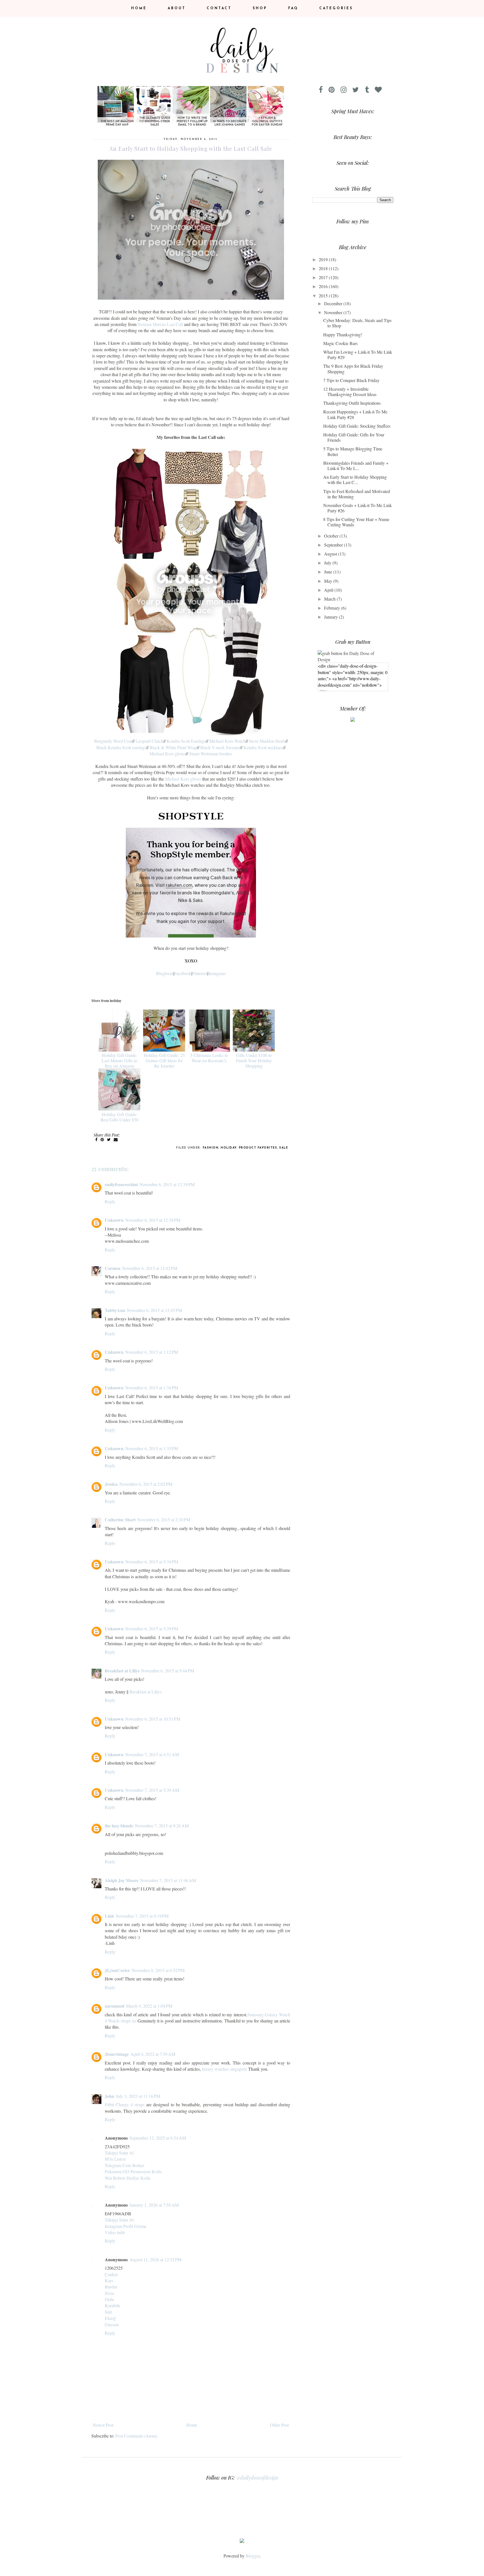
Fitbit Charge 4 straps (125, 2104)
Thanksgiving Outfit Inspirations (352, 403)
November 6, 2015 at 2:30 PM (164, 1520)
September (334, 545)
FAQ (293, 8)
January (331, 617)
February (333, 608)
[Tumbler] (369, 90)
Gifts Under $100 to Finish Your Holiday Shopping (254, 1060)
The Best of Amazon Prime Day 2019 (117, 123)
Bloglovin (165, 973)
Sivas (110, 2293)
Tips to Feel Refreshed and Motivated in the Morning (357, 494)
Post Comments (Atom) (136, 2436)
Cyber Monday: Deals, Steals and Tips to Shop (357, 323)
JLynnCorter (117, 1970)
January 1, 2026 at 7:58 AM (154, 2205)
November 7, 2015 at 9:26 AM (162, 1826)
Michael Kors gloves (168, 754)
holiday (229, 1148)
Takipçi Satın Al (119, 2153)
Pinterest (200, 973)
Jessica (111, 1484)
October (332, 536)
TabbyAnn (115, 1310)
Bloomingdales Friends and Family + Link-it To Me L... (356, 466)
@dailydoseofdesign (257, 2478)
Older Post (279, 2425)
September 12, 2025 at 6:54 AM (158, 2138)
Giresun (112, 2324)
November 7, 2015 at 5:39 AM (152, 1790)
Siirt (108, 2312)
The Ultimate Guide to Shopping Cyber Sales (155, 121)
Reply (110, 1201)
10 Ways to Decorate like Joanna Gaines (230, 123)
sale (284, 1148)
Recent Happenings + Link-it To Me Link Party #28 (355, 414)
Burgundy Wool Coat (113, 741)
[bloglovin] (381, 90)
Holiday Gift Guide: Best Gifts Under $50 (119, 1117)
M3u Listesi (115, 2159)
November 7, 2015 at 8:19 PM (142, 1916)
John (110, 2096)
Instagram (217, 973)
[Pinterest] (334, 90)
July (328, 563)
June (329, 572)
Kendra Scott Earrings (186, 741)
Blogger (253, 2556)
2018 (324, 268)
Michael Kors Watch (227, 741)
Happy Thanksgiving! (343, 335)
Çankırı (111, 2274)
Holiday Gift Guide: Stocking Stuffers (357, 426)
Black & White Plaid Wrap (173, 747)
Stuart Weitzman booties (210, 754)
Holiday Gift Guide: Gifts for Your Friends (354, 437)
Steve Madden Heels (267, 741)
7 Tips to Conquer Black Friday (351, 380)
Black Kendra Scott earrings (121, 747)
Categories (336, 8)
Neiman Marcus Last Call (160, 324)
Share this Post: (107, 1135)
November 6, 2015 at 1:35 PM (152, 1448)
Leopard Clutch (149, 741)
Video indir (115, 2232)
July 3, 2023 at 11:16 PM (138, 2096)
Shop (260, 8)
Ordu (109, 2299)
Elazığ (110, 2318)
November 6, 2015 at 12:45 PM (154, 1310)
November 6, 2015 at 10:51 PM (153, 1719)
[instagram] (346, 90)
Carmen (113, 1268)
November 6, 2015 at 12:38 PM (167, 1184)
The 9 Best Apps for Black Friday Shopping (353, 369)
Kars (109, 2280)
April (329, 590)
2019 (324, 259)
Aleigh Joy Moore (122, 1880)
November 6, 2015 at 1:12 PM (152, 1352)
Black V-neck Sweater (220, 747)
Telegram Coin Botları (125, 2165)
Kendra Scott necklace (263, 747)
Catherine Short (120, 1520)
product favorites (258, 1148)
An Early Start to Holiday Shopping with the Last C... (355, 480)
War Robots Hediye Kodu (128, 2178)
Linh (109, 1916)
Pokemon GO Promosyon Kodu (133, 2171)
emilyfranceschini (121, 1184)
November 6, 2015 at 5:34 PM (152, 1562)
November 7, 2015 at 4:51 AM (152, 1754)
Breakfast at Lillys (122, 1671)
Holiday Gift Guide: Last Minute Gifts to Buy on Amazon (119, 1060)
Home (139, 8)
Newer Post (103, 2425)
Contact (219, 8)
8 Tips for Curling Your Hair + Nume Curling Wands (356, 522)
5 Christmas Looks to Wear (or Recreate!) (209, 1058)
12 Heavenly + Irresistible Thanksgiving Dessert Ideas (350, 392)
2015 (324, 296)
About (177, 8)
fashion (211, 1148)
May (329, 581)
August (331, 554)
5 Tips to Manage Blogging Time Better (353, 451)
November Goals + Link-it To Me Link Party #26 (358, 508)
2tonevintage (117, 2054)
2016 (324, 286)
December (334, 303)
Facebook (183, 973)
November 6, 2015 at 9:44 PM (168, 1671)
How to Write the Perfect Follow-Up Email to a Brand (192, 121)
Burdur (111, 2287)
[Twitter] (358, 90)
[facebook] (323, 90)
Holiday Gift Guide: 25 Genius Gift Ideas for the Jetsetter (164, 1060)
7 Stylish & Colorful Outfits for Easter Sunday (267, 121)
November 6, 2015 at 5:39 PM (152, 1629)
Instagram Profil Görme (126, 2226)
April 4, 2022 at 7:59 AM (153, 2054)
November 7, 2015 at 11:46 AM (168, 1880)
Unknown (114, 1220)
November (334, 312)
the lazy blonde (119, 1826)
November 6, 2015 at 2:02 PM (146, 1484)
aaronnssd (115, 2006)
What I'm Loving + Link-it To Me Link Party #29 (358, 355)
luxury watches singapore (224, 2069)
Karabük (112, 2305)
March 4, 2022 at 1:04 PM (149, 2006)
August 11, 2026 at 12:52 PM (155, 2259)
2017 (324, 277)
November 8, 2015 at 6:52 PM (158, 1970)
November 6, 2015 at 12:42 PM (150, 1268)
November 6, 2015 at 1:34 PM (152, 1387)
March (330, 599)
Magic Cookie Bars (340, 343)
